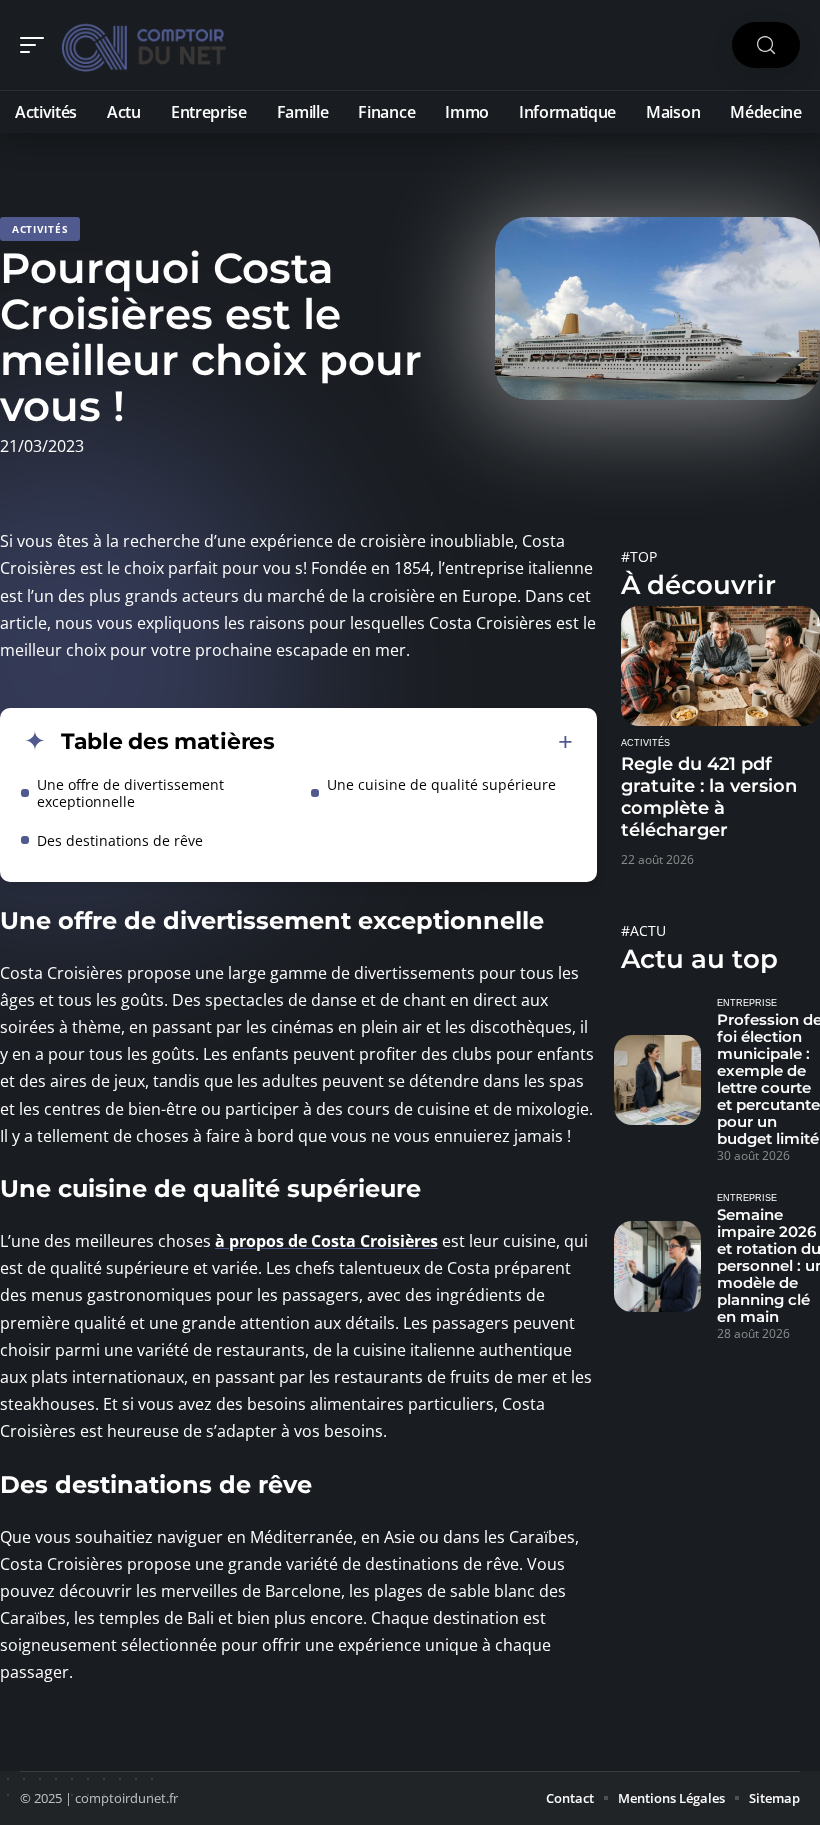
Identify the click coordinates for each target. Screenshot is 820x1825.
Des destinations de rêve (120, 840)
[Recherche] (766, 45)
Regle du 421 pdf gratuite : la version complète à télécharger (709, 797)
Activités (40, 229)
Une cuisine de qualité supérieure (441, 784)
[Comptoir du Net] (144, 45)
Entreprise (747, 1003)
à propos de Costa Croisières (326, 1241)
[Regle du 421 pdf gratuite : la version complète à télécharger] (720, 665)
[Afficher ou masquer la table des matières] (424, 742)
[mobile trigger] (37, 45)
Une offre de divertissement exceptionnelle (130, 793)
